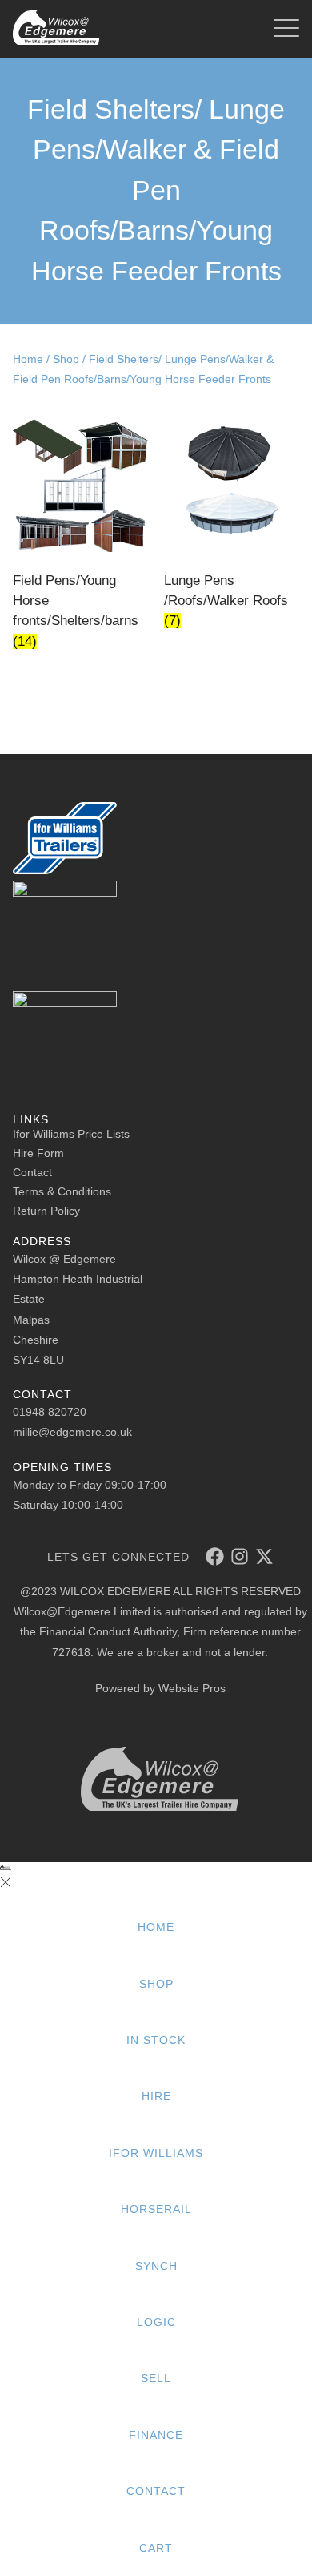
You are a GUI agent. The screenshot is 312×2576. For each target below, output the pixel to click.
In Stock (156, 2040)
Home (28, 359)
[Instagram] (240, 1556)
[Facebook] (215, 1556)
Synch (156, 2266)
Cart (156, 2548)
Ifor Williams (156, 2153)
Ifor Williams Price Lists (71, 1134)
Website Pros (192, 1688)
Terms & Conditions (62, 1191)
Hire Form (38, 1153)
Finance (156, 2435)
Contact (32, 1172)
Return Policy (46, 1211)
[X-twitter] (264, 1556)
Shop (66, 359)
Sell (156, 2378)
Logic (156, 2322)
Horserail (156, 2209)
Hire (156, 2096)
